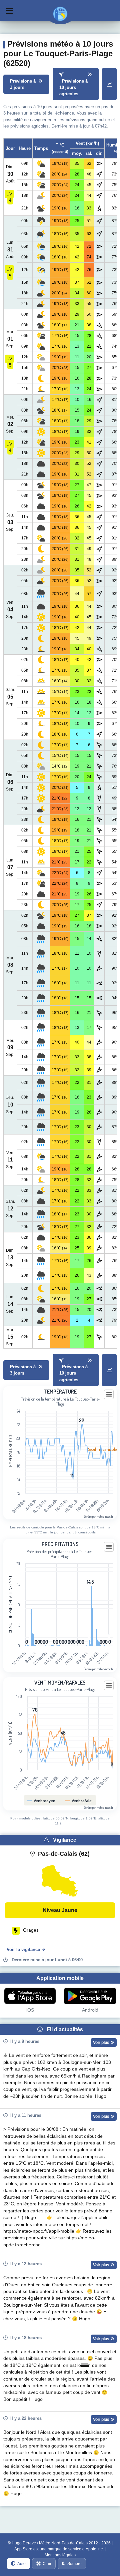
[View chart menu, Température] (109, 1395)
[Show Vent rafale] (78, 1800)
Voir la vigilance (23, 1949)
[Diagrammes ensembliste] (109, 84)
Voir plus (102, 2043)
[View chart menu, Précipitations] (109, 1547)
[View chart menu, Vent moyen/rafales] (109, 1686)
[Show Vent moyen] (41, 1800)
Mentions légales (60, 2555)
